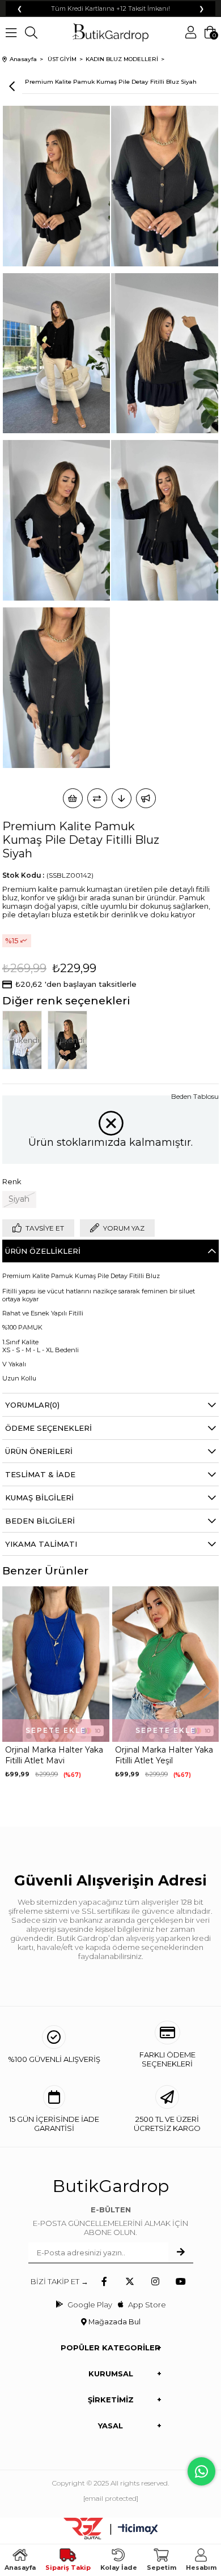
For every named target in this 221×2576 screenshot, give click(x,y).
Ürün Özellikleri (43, 1251)
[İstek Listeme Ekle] (73, 798)
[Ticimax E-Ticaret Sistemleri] (138, 2530)
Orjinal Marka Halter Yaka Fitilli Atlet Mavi (54, 1755)
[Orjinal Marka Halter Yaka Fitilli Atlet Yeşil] (166, 1664)
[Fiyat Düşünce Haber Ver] (122, 798)
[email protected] (111, 2498)
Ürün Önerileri (39, 1451)
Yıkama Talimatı (41, 1544)
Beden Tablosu (195, 1096)
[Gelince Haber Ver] (146, 798)
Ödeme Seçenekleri (48, 1428)
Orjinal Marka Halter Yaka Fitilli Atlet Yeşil (164, 1755)
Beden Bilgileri (40, 1521)
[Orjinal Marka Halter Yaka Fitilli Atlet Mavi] (56, 1664)
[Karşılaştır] (97, 798)
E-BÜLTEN (111, 2210)
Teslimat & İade (40, 1474)
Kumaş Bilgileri (39, 1498)
